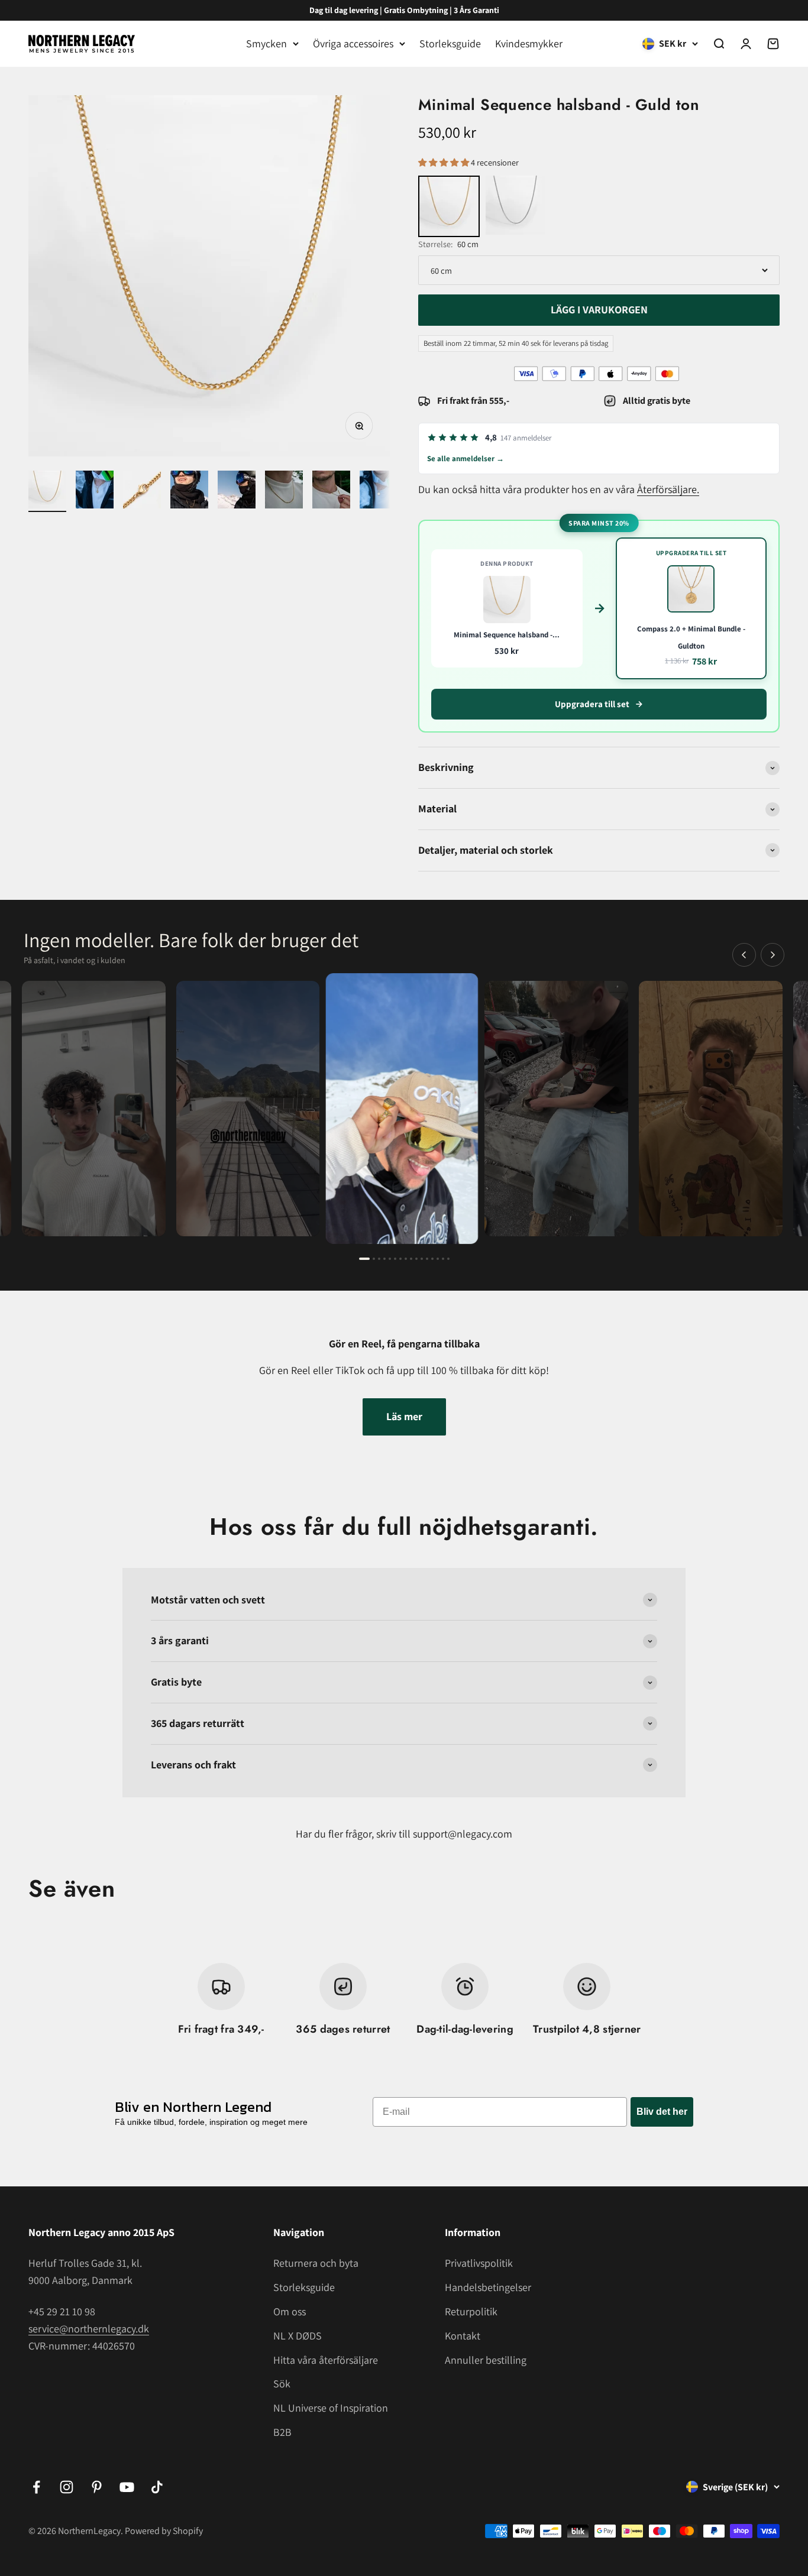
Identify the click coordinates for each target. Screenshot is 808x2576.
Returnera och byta (316, 2263)
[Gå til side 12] (427, 1259)
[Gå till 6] (284, 491)
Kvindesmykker (529, 43)
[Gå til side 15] (443, 1259)
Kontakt (463, 2336)
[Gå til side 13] (432, 1259)
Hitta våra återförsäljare (326, 2360)
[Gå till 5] (237, 491)
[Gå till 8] (379, 491)
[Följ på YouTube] (127, 2487)
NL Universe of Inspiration (331, 2408)
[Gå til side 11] (422, 1259)
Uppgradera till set (592, 704)
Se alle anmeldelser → (466, 459)
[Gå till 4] (189, 491)
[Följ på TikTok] (157, 2487)
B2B (282, 2432)
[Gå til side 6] (395, 1259)
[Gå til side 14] (438, 1259)
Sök (282, 2384)
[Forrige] (744, 955)
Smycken (266, 43)
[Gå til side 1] (364, 1259)
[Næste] (773, 955)
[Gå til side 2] (374, 1259)
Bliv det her (662, 2112)
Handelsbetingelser (488, 2287)
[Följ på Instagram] (67, 2487)
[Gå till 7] (331, 491)
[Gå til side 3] (379, 1259)
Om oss (290, 2311)
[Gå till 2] (95, 491)
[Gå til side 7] (400, 1259)
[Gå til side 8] (406, 1259)
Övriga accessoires (353, 43)
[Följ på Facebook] (36, 2487)
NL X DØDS (298, 2336)
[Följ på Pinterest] (97, 2487)
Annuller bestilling (486, 2360)
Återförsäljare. (668, 489)
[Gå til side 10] (416, 1259)
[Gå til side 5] (390, 1259)
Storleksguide (450, 43)
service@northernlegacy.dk (89, 2329)
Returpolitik (471, 2311)
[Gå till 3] (142, 491)
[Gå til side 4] (384, 1259)
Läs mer (404, 1416)
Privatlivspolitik (479, 2263)
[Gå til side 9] (411, 1259)
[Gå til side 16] (448, 1259)
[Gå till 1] (47, 491)
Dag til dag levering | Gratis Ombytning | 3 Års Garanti (404, 10)
